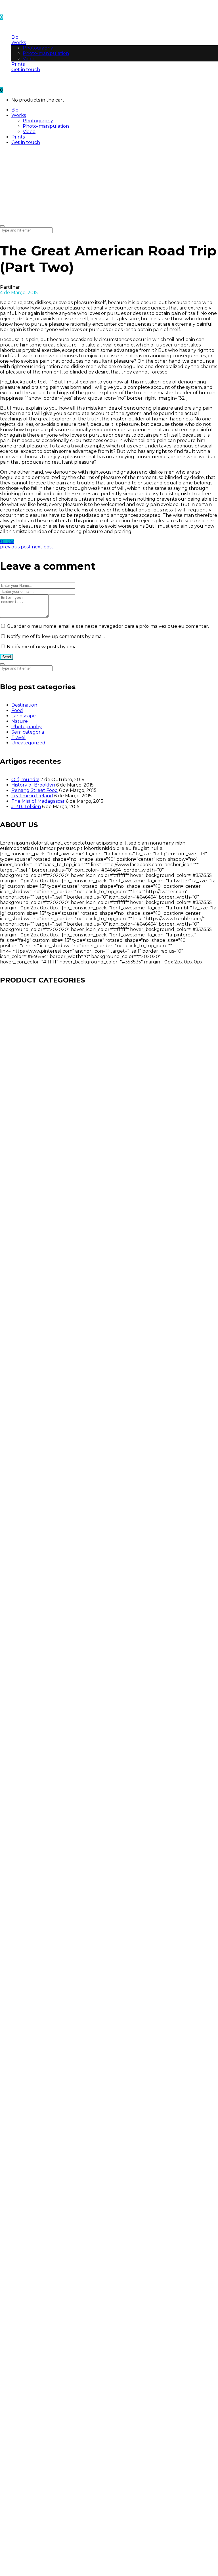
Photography (27, 727)
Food (17, 710)
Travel (18, 737)
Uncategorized (28, 743)
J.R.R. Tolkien (26, 807)
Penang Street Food (35, 790)
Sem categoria (28, 732)
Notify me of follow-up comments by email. (56, 636)
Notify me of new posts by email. (43, 647)
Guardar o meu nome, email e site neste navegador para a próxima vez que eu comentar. (108, 626)
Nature (20, 721)
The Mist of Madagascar (38, 801)
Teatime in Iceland (32, 796)
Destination (24, 705)
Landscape (24, 716)
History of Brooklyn (33, 785)
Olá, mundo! (25, 780)
